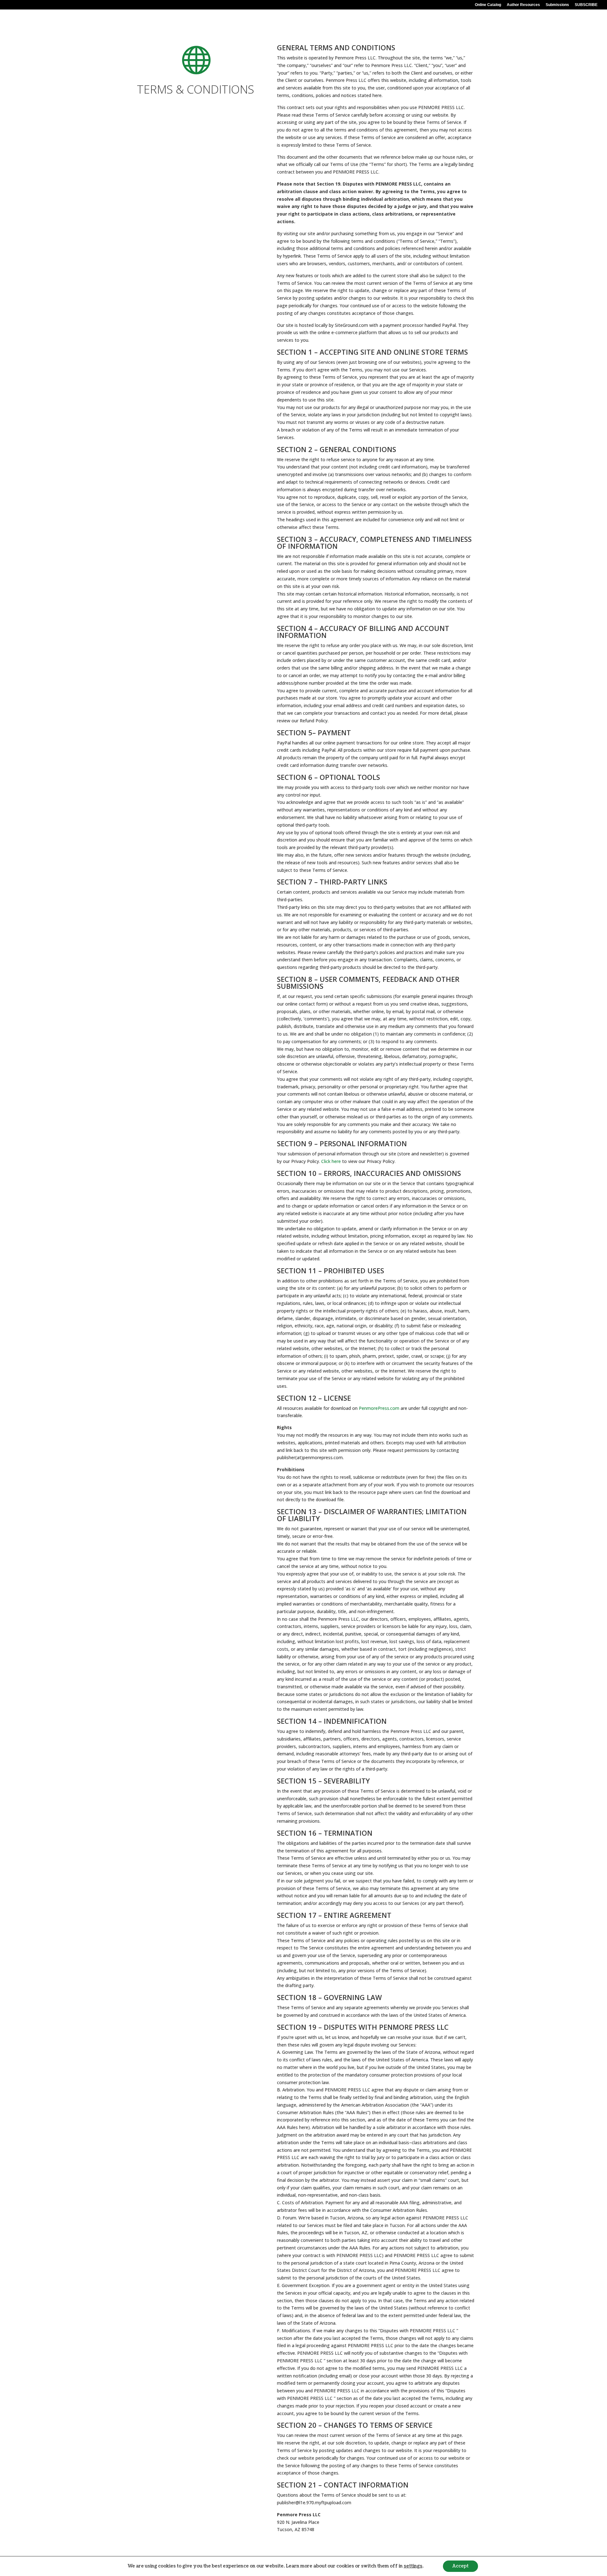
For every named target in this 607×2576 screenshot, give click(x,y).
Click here (331, 1161)
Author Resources (523, 5)
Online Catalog (488, 5)
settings (413, 2566)
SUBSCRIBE (586, 5)
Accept (460, 2566)
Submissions (557, 5)
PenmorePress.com (379, 1408)
